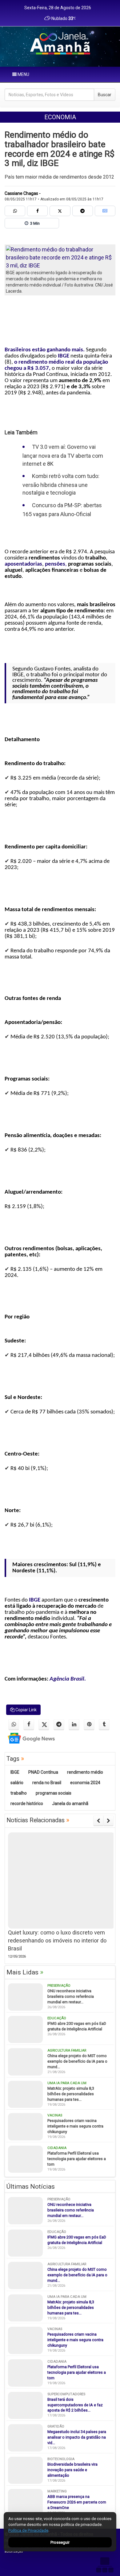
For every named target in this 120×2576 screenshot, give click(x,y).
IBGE (64, 356)
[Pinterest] (89, 1725)
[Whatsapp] (15, 211)
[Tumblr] (104, 1725)
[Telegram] (83, 211)
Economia (60, 117)
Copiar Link (26, 1710)
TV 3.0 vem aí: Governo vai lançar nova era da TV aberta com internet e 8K (63, 455)
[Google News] (105, 211)
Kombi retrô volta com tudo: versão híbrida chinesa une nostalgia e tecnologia (61, 484)
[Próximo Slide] (108, 1821)
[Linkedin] (74, 1725)
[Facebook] (37, 211)
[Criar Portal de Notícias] (105, 2565)
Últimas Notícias (31, 2187)
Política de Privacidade (28, 2530)
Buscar (105, 95)
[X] (60, 211)
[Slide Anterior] (98, 1821)
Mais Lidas (25, 1972)
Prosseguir (60, 2542)
